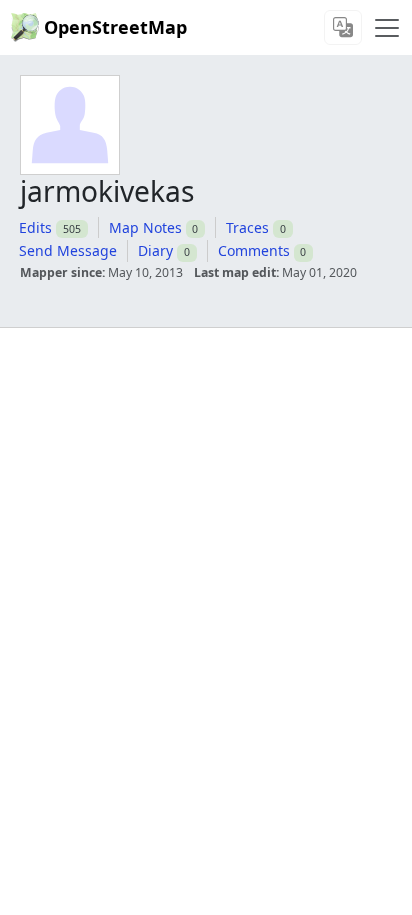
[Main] (387, 28)
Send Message (68, 250)
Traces (247, 227)
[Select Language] (343, 27)
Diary (155, 250)
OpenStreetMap (115, 27)
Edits (35, 227)
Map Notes (145, 227)
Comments (254, 250)
